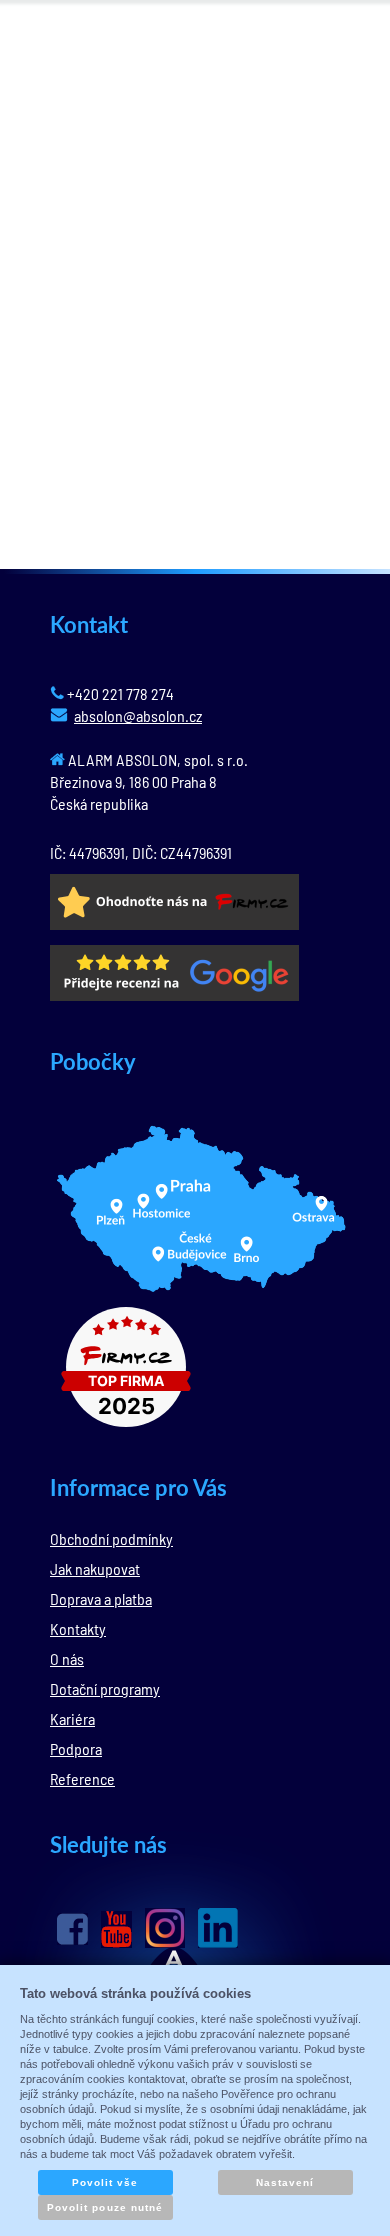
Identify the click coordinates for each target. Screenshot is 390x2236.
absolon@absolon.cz (138, 715)
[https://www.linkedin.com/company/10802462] (218, 1928)
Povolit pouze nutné (105, 2207)
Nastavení (285, 2182)
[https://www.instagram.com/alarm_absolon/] (165, 1928)
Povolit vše (105, 2182)
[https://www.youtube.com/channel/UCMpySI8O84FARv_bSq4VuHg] (116, 1929)
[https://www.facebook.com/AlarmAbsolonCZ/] (72, 1929)
